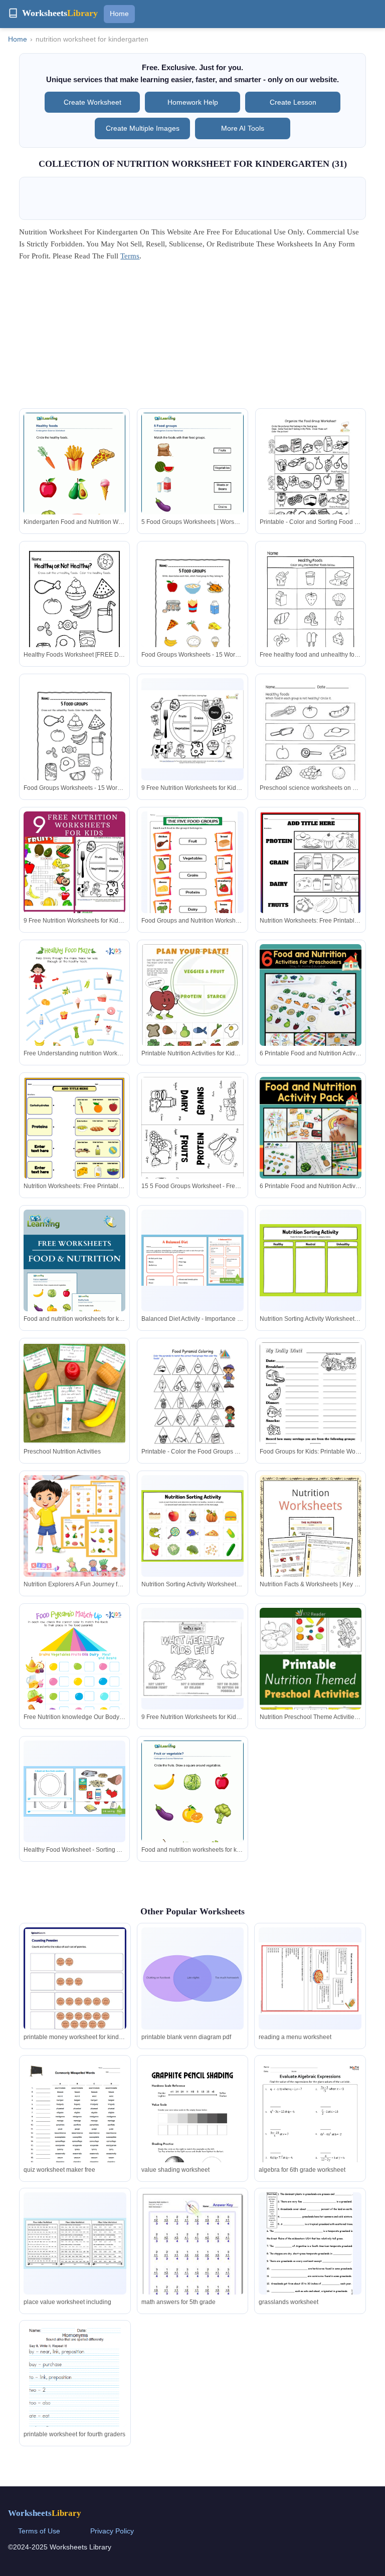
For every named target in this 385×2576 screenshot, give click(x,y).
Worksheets (45, 2513)
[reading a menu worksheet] (310, 1979)
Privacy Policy (112, 2531)
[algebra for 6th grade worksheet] (310, 2132)
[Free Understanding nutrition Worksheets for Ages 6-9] (74, 1016)
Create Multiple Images (143, 128)
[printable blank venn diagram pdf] (192, 1978)
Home (119, 14)
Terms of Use (39, 2531)
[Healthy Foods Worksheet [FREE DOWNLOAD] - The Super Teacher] (74, 611)
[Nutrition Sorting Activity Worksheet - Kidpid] (311, 1260)
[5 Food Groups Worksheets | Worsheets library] (192, 478)
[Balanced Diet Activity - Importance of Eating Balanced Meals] (192, 1260)
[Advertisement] (193, 338)
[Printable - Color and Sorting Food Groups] (311, 479)
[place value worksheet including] (75, 2243)
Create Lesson (293, 102)
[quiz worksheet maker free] (75, 2132)
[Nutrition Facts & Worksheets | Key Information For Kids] (311, 1543)
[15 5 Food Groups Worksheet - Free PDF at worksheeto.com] (192, 1149)
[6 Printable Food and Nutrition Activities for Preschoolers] (311, 1029)
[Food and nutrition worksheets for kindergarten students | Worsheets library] (74, 1286)
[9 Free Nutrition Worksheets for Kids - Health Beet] (192, 729)
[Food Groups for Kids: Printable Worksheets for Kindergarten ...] (311, 1408)
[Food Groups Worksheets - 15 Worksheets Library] (192, 611)
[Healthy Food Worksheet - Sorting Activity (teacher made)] (74, 1792)
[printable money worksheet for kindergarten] (75, 1993)
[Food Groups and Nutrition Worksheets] (192, 869)
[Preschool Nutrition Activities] (74, 1393)
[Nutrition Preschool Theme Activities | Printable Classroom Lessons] (311, 1680)
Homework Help (193, 102)
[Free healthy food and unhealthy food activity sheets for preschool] (311, 611)
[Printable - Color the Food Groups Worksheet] (192, 1408)
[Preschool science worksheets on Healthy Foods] (311, 744)
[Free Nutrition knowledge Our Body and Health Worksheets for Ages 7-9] (74, 1680)
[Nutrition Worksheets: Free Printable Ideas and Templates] (311, 878)
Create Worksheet (92, 102)
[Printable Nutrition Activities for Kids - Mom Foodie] (192, 1009)
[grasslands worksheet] (310, 2250)
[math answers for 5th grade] (192, 2256)
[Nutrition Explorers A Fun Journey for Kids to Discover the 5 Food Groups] (74, 1526)
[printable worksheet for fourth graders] (75, 2391)
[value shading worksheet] (192, 2126)
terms (130, 256)
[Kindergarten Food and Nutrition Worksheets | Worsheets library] (74, 478)
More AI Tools (243, 128)
